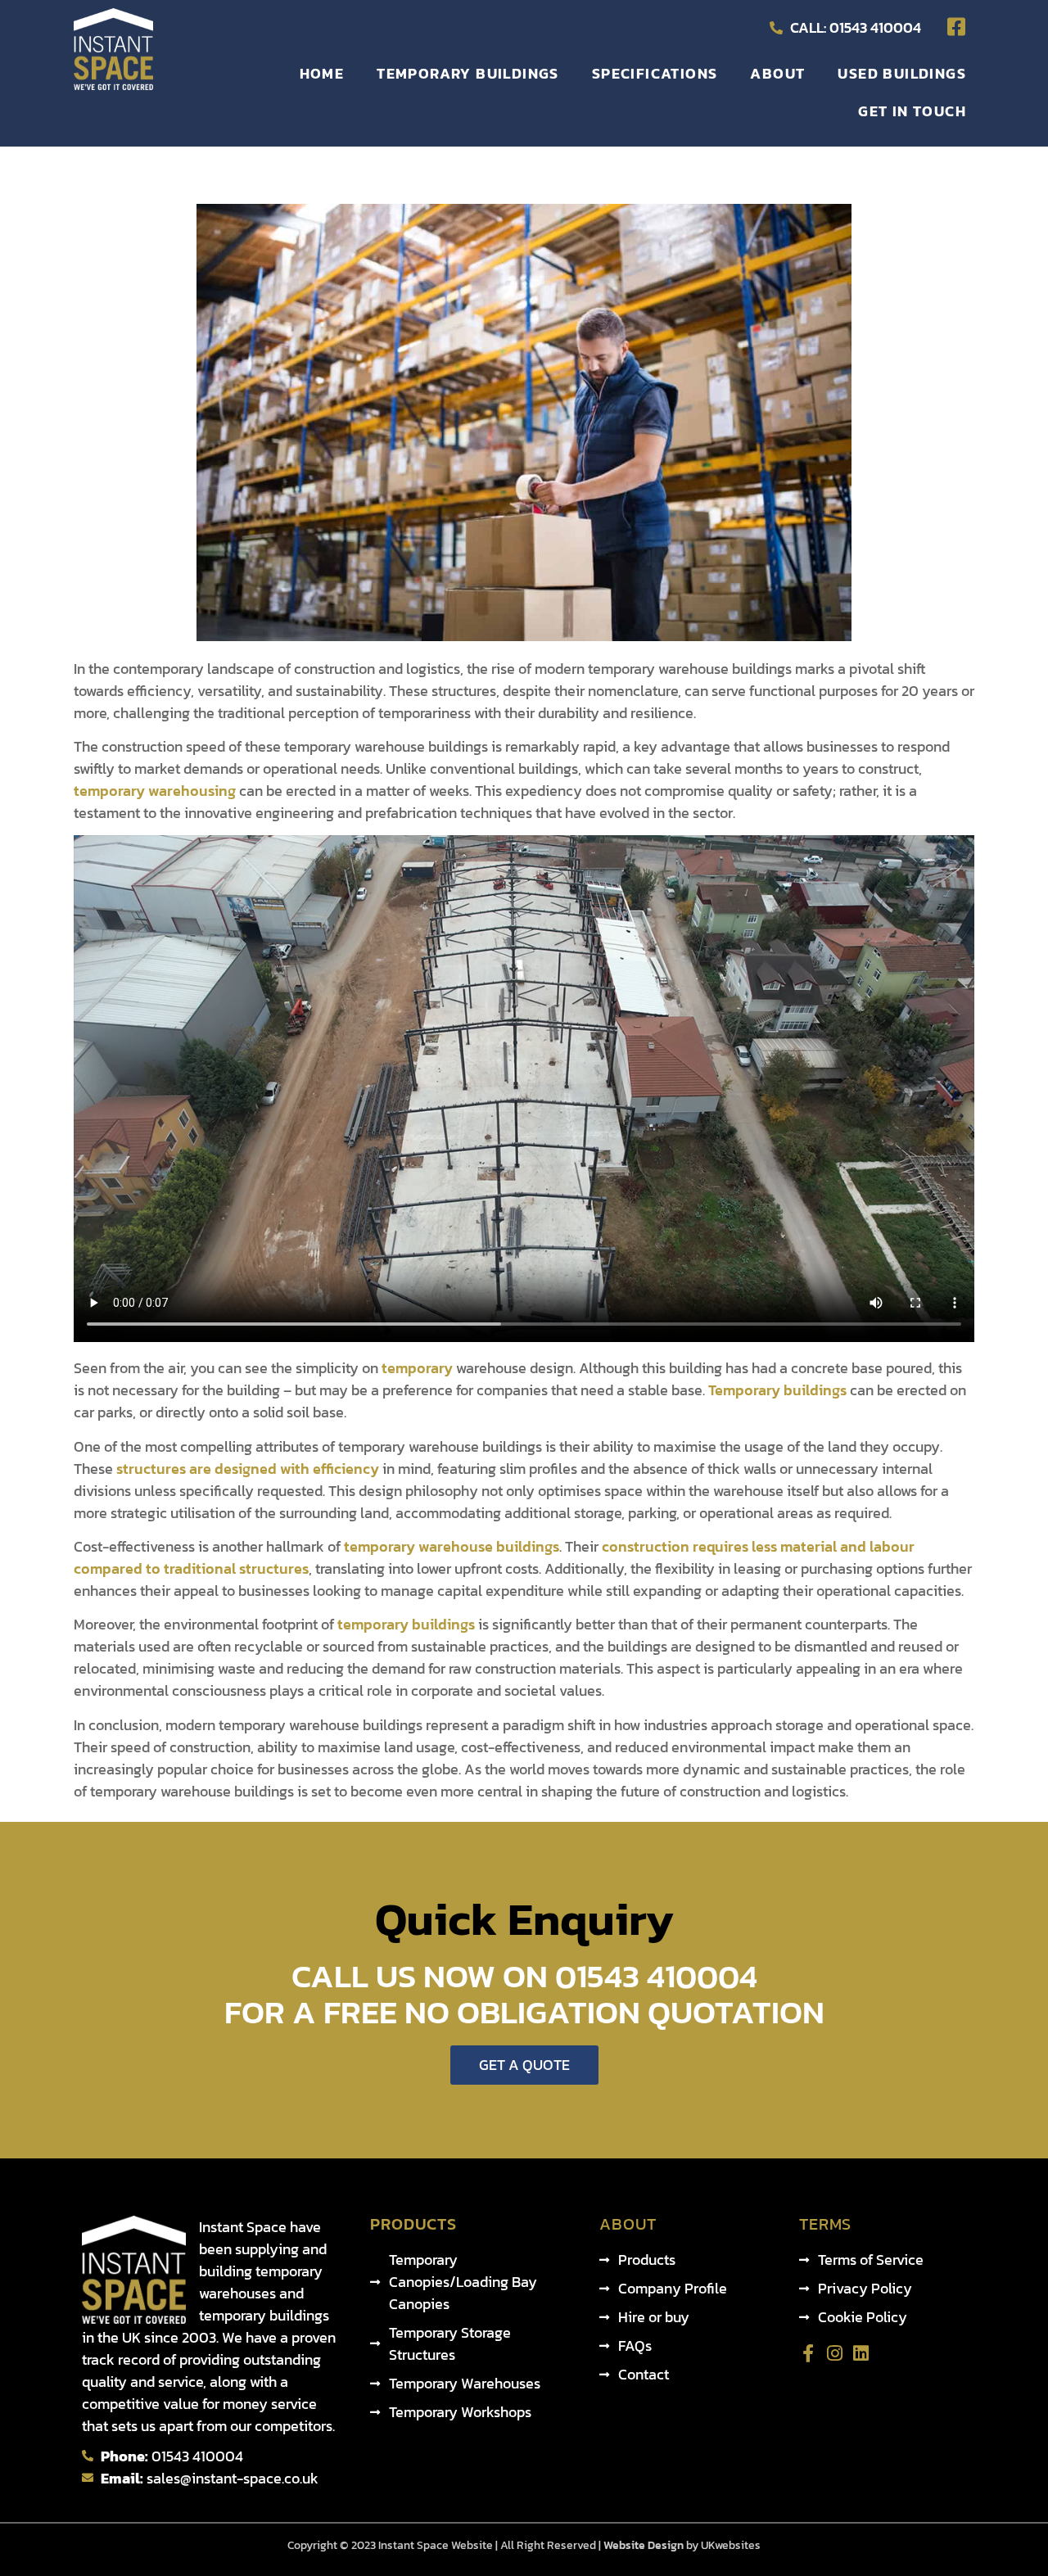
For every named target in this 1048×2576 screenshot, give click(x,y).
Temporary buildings (777, 1390)
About (777, 73)
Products (413, 2224)
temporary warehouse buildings (452, 1546)
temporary (417, 1368)
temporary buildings (406, 1624)
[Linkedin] (861, 2353)
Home (322, 73)
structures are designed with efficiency (248, 1469)
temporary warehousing (155, 791)
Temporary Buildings (468, 73)
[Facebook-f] (808, 2353)
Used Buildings (902, 73)
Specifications (655, 73)
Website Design (642, 2545)
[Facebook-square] (956, 27)
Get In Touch (912, 111)
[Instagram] (834, 2353)
